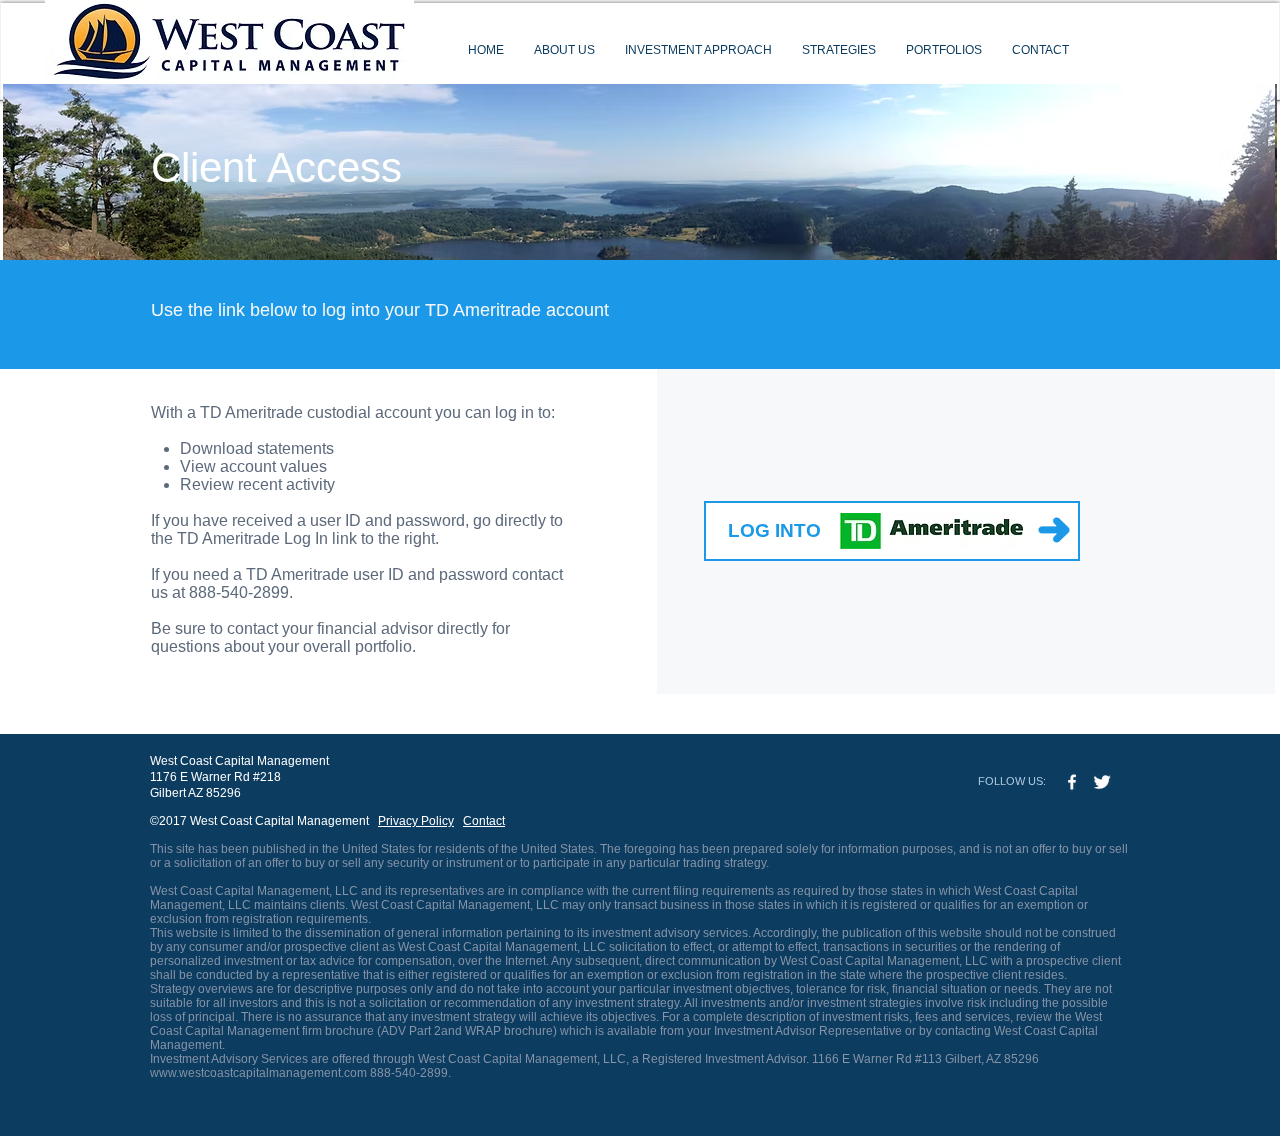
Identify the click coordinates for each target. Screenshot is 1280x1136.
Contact (484, 821)
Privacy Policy (416, 821)
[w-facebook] (1072, 782)
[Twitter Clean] (1102, 782)
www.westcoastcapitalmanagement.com (258, 1073)
